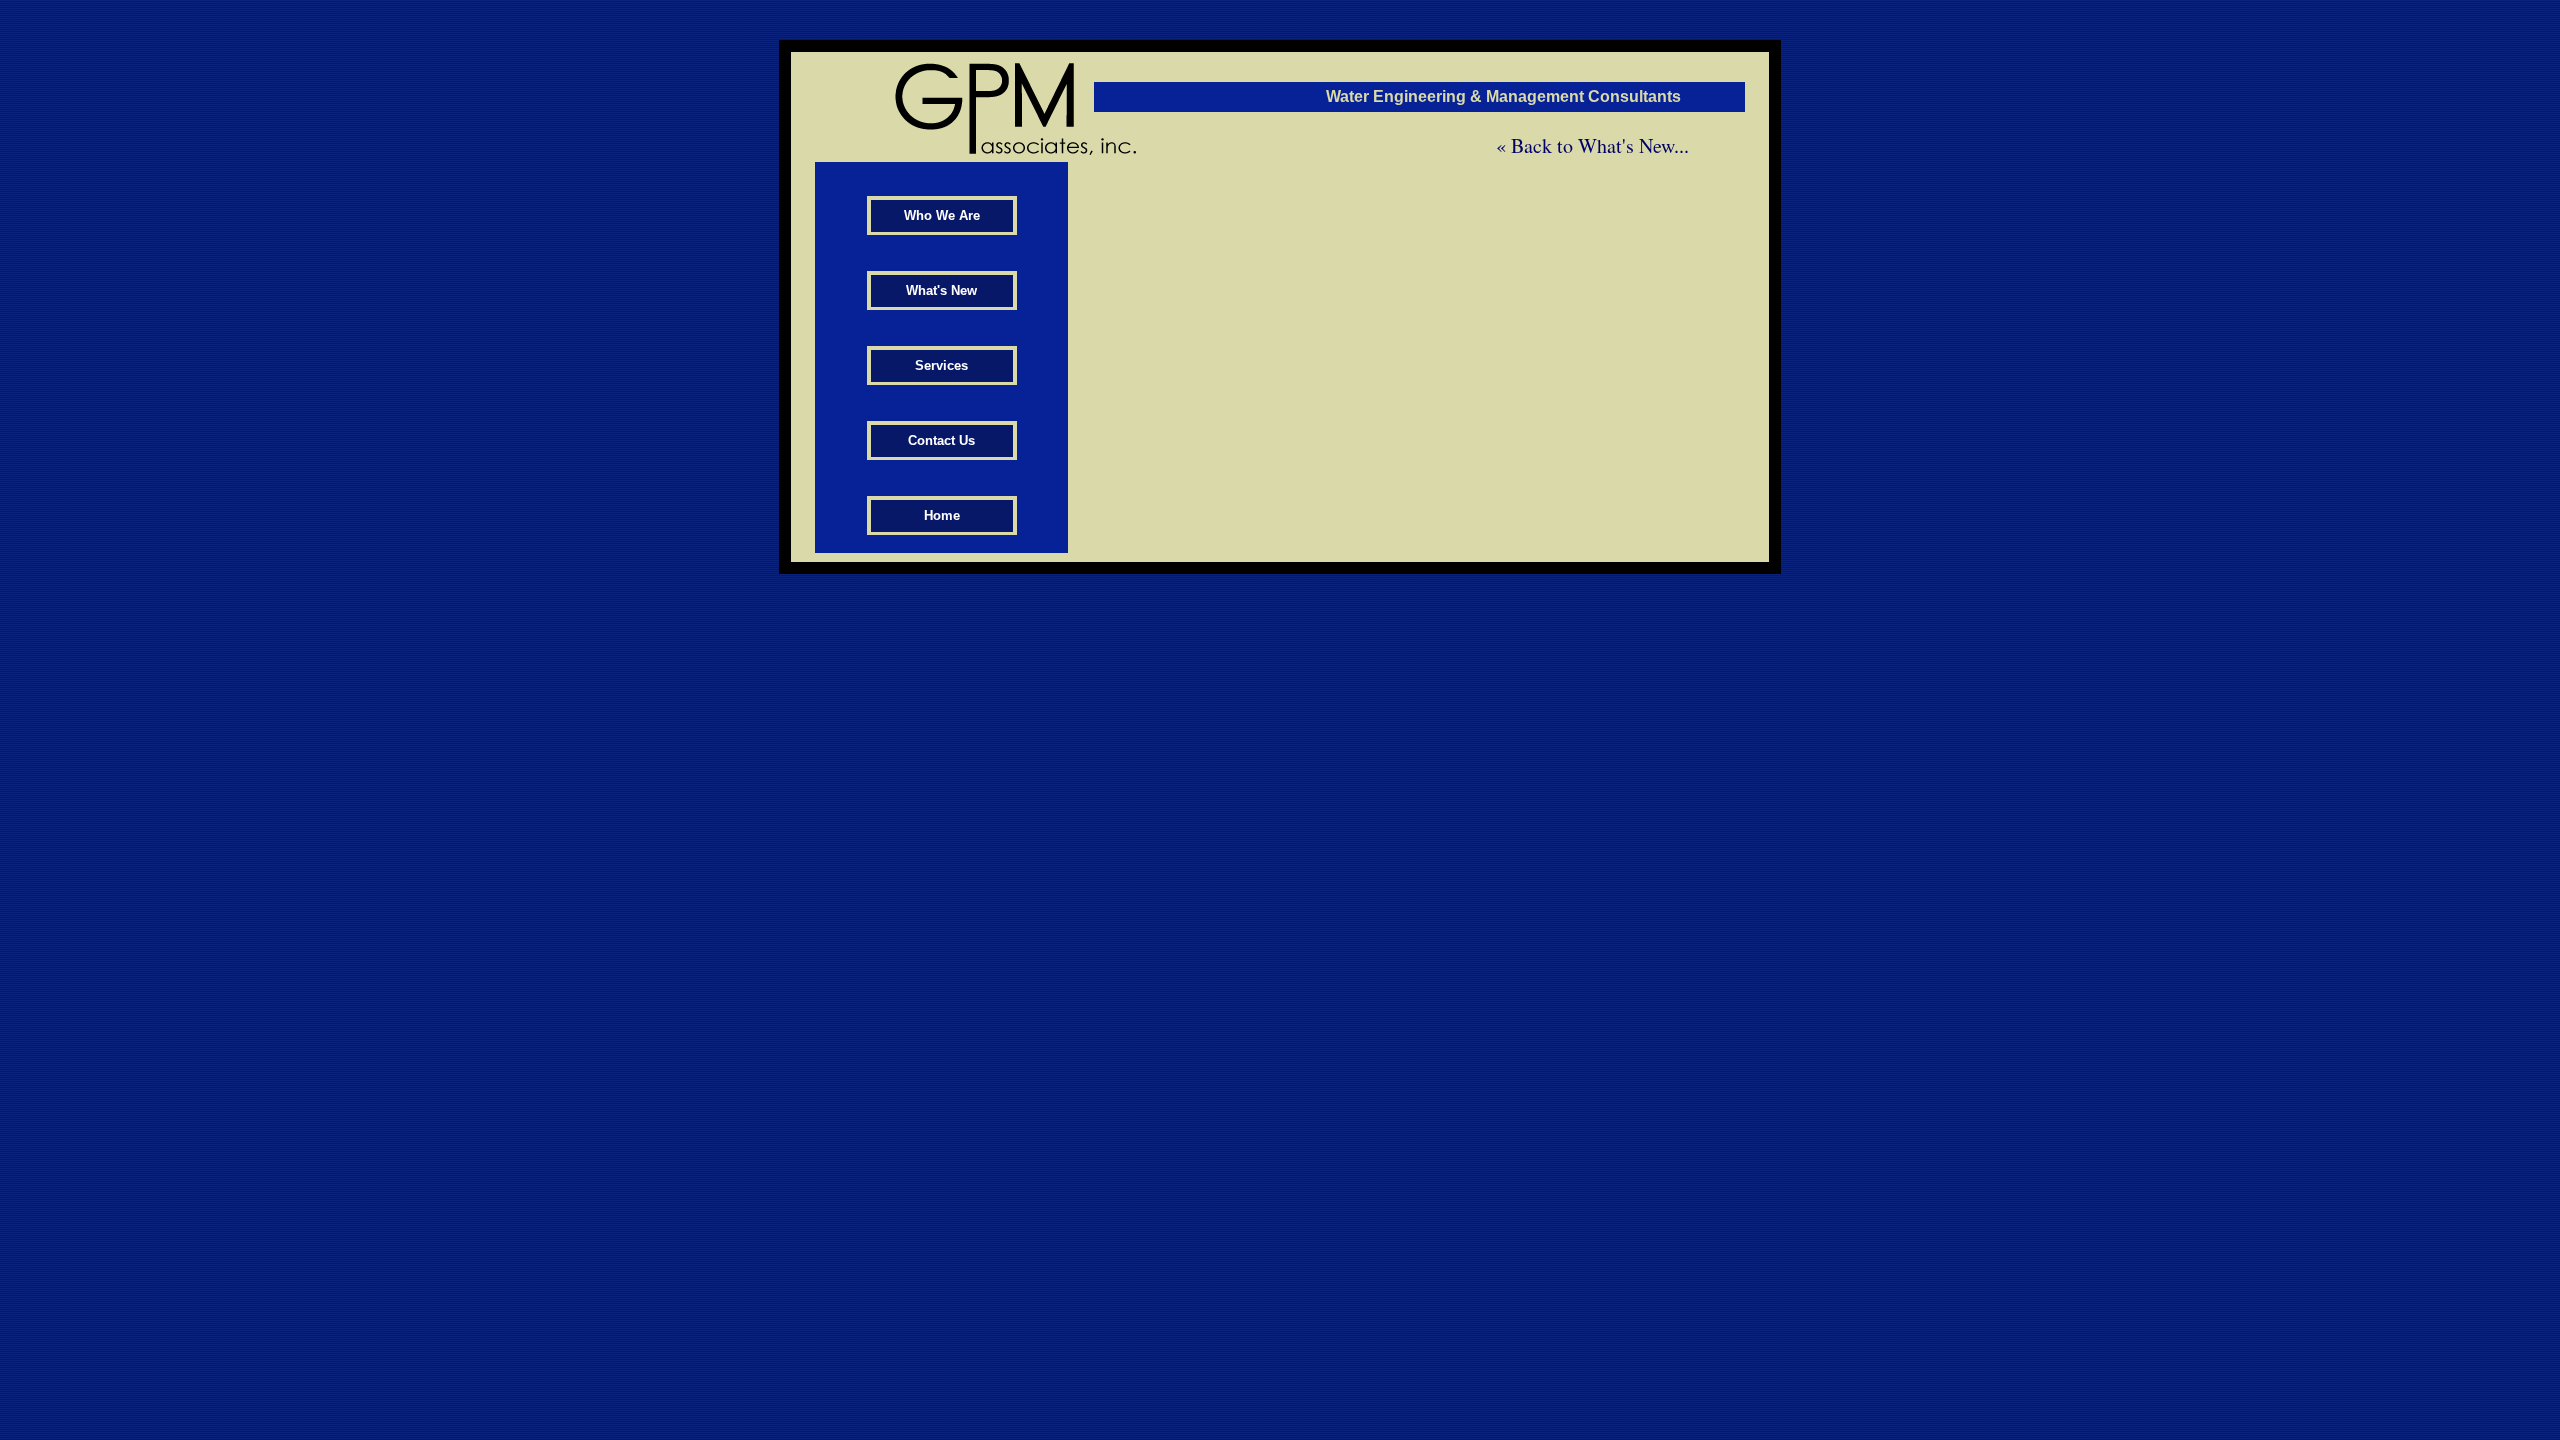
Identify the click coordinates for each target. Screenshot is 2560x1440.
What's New (941, 290)
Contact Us (941, 440)
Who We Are (942, 215)
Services (941, 365)
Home (942, 515)
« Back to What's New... (1595, 145)
